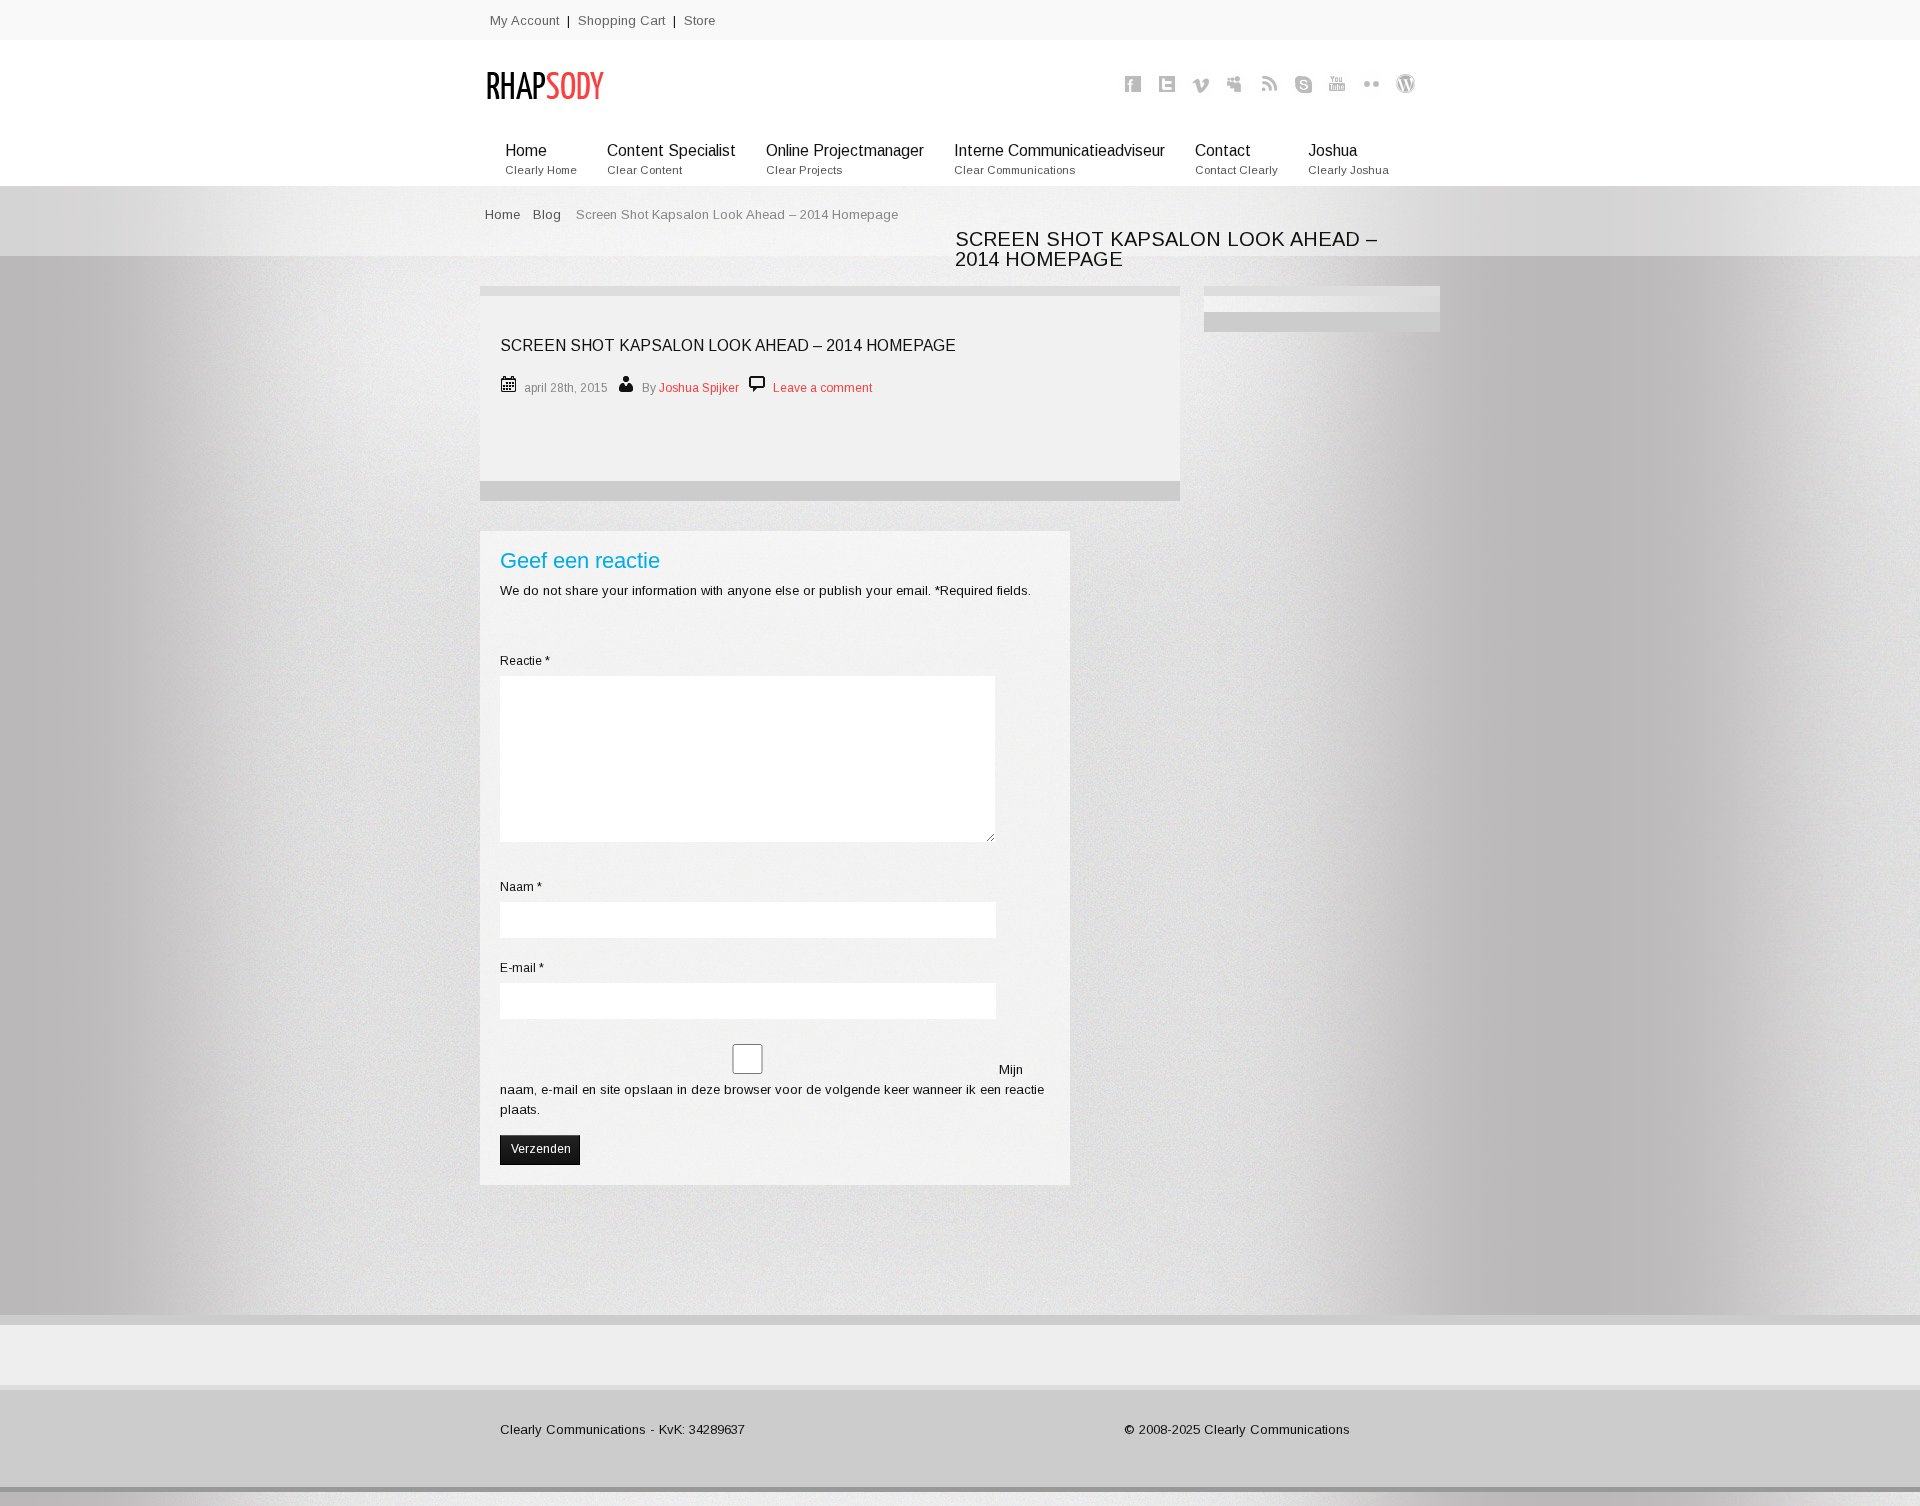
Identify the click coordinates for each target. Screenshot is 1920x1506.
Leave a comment (822, 388)
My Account (524, 20)
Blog (547, 214)
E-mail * (522, 968)
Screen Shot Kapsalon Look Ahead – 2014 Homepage (728, 345)
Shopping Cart (621, 20)
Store (699, 20)
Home (502, 214)
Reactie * (525, 661)
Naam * (521, 887)
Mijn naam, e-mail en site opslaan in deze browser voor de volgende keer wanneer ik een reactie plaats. (772, 1089)
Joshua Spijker (699, 388)
